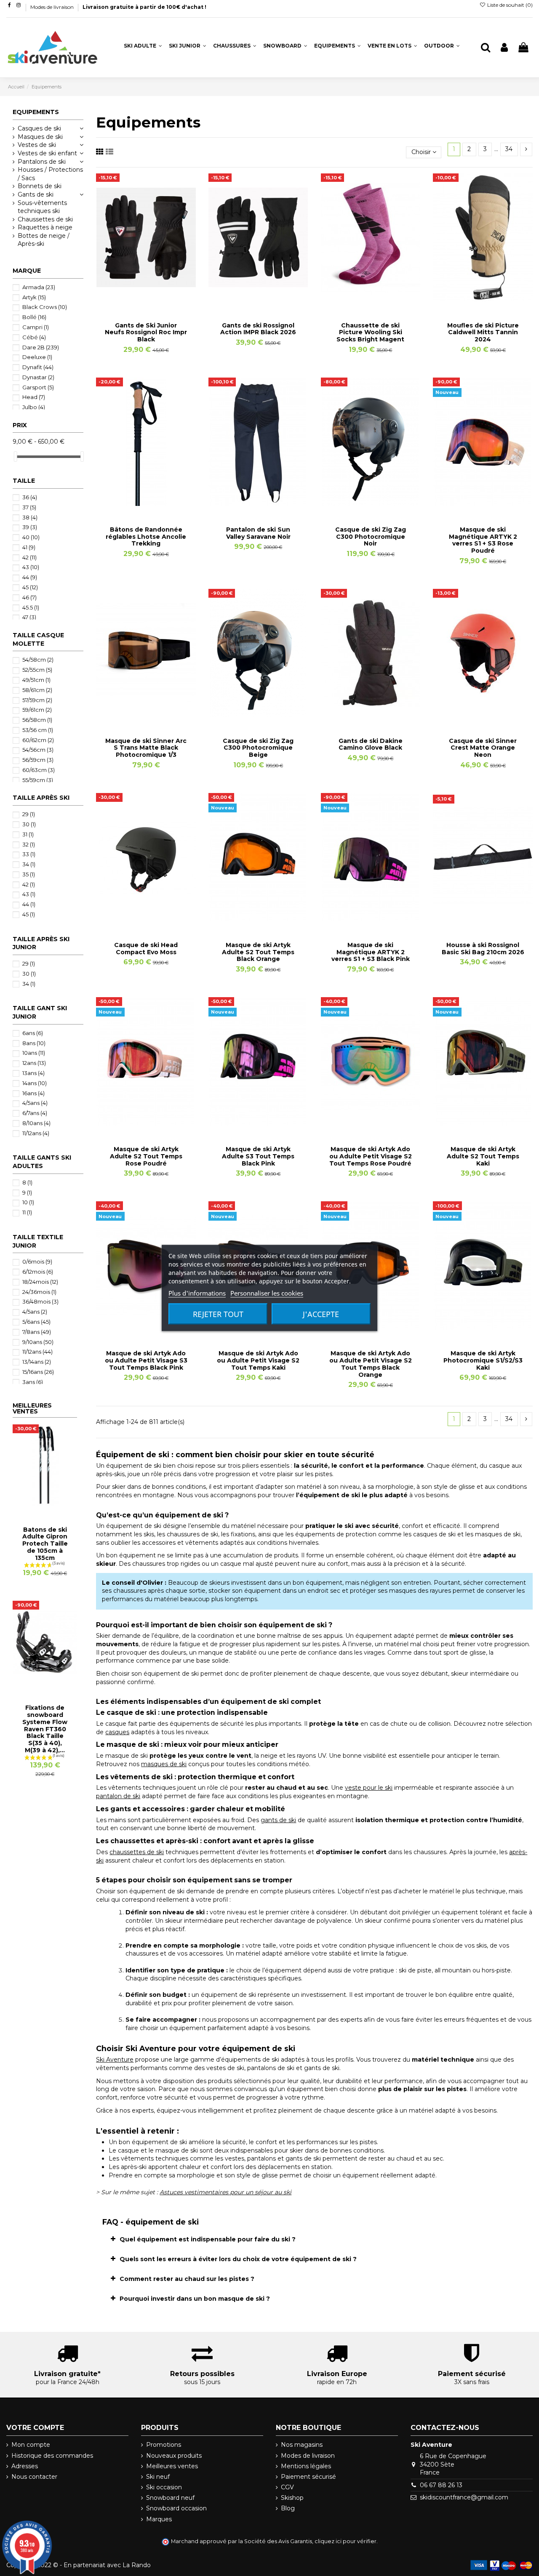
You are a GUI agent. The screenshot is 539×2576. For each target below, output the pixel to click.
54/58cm (38, 660)
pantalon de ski (118, 1796)
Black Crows (45, 307)
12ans (34, 1063)
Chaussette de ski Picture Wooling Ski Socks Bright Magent (370, 333)
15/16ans (38, 1372)
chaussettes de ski (137, 1852)
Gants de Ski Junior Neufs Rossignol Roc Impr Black (146, 333)
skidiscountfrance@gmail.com (464, 2497)
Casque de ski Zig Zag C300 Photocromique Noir (371, 537)
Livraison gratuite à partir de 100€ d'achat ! (144, 7)
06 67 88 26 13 (441, 2485)
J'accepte (321, 1314)
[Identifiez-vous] (504, 48)
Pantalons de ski (42, 162)
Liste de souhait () (509, 5)
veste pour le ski (369, 1788)
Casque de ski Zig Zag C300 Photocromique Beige (258, 748)
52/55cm (37, 670)
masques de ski (164, 1764)
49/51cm (36, 680)
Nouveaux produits (174, 2456)
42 (29, 557)
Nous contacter (34, 2477)
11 (27, 1212)
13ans (33, 1073)
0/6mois (37, 1261)
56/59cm (38, 760)
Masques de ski (40, 137)
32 (29, 844)
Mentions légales (306, 2466)
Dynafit (38, 367)
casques (117, 1732)
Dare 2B (41, 347)
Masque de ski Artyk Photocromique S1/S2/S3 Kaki (483, 1360)
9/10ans (38, 1342)
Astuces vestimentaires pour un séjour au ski (225, 2192)
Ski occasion (164, 2487)
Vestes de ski (37, 145)
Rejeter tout (218, 1314)
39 (30, 527)
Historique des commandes (52, 2456)
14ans (35, 1083)
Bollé (34, 317)
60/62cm (38, 740)
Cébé (34, 337)
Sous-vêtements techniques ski (42, 207)
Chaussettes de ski (45, 219)
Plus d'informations (197, 1293)
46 (29, 597)
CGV (287, 2487)
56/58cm (37, 720)
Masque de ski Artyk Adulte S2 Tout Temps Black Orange (258, 952)
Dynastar (38, 377)
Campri (36, 327)
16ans (33, 1093)
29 (29, 814)
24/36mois (39, 1292)
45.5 (31, 607)
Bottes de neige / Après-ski (44, 240)
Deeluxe (37, 357)
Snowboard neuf (170, 2498)
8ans (34, 1043)
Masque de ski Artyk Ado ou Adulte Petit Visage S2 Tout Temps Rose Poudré (371, 1156)
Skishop (292, 2498)
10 (28, 1202)
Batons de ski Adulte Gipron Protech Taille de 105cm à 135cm (45, 1544)
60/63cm (39, 770)
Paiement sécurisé (308, 2477)
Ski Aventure (115, 2060)
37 (29, 507)
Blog (288, 2508)
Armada (39, 287)
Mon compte (31, 2445)
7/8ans (37, 1332)
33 (29, 854)
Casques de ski (39, 128)
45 (30, 587)
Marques (159, 2519)
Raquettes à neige (45, 227)
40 (31, 537)
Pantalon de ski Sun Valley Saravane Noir (258, 533)
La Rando (137, 2565)
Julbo (34, 407)
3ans (33, 1382)
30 (29, 824)
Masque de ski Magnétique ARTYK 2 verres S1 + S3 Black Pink (371, 952)
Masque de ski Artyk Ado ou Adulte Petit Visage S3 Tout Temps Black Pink (146, 1360)
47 (29, 617)
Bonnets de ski (40, 186)
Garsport (38, 387)
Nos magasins (302, 2445)
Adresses (25, 2466)
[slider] (16, 456)
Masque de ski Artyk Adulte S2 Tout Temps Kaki (483, 1156)
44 (30, 577)
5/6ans (36, 1322)
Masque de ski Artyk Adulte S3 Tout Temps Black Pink (258, 1156)
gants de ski (278, 1820)
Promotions (164, 2445)
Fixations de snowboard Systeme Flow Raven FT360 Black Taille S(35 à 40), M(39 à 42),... (45, 1729)
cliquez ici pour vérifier (346, 2541)
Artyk (34, 297)
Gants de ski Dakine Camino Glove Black (371, 744)
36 (30, 497)
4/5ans (35, 1103)
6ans (33, 1033)
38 (30, 517)
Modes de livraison (53, 7)
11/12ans (36, 1133)
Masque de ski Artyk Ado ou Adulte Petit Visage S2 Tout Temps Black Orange (371, 1364)
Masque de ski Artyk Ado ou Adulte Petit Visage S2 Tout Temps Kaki (258, 1360)
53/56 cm (38, 730)
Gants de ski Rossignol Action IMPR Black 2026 (258, 329)
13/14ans (37, 1362)
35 (29, 874)
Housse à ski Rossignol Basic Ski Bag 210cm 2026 (483, 949)
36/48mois (40, 1301)
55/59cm (38, 780)
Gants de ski (36, 194)
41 (29, 547)
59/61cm (37, 710)
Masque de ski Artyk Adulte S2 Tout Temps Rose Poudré (146, 1156)
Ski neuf (158, 2477)
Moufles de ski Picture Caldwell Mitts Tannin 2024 (483, 333)
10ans (34, 1053)
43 (31, 567)
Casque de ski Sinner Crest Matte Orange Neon (483, 748)
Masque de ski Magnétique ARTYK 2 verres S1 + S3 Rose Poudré (483, 540)
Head (34, 397)
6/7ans (35, 1113)
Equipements (36, 112)
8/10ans (36, 1123)
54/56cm (38, 750)
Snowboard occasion (176, 2508)
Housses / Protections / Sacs (50, 174)
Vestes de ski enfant (47, 153)
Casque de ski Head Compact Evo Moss (146, 949)
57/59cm (37, 700)
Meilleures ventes (172, 2466)
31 (28, 834)
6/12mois (38, 1272)
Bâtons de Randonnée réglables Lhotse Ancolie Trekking (146, 537)
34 (509, 149)
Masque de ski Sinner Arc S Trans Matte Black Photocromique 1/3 (146, 748)
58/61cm (37, 690)
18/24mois (40, 1282)
